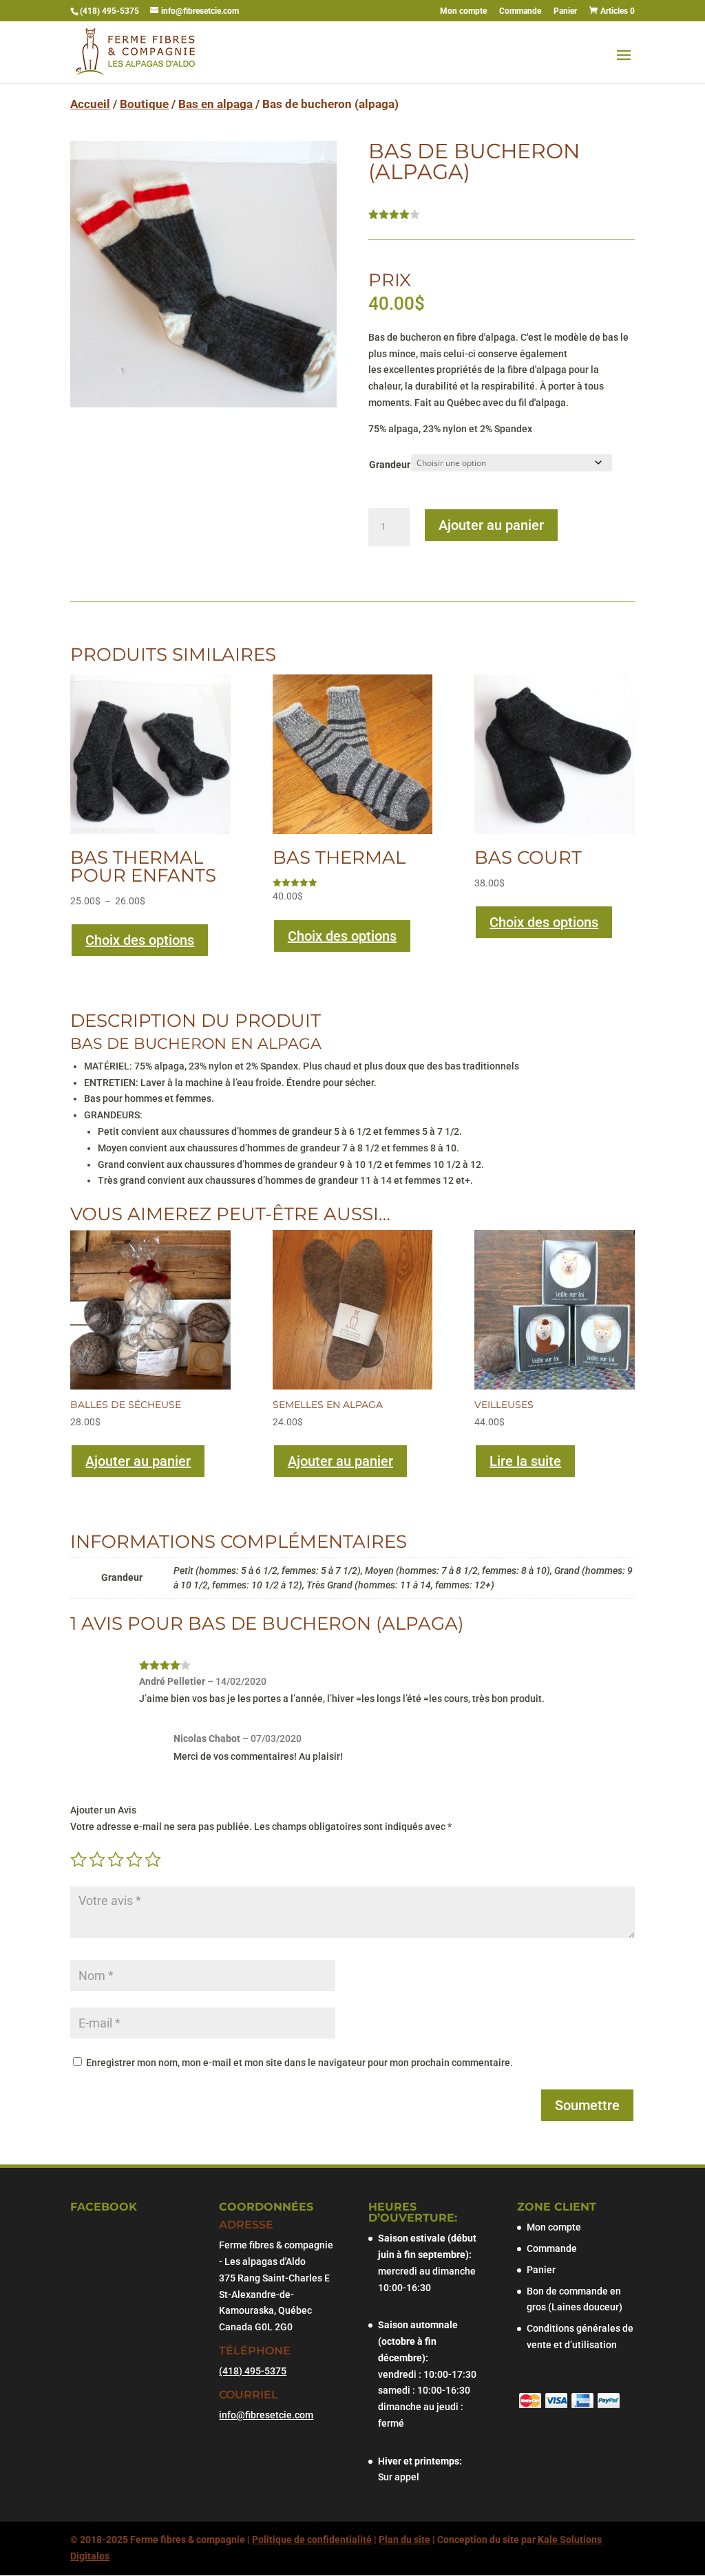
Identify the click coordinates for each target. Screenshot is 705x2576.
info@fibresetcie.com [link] (266, 2415)
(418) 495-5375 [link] (111, 11)
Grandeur (390, 465)
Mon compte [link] (463, 11)
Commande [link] (520, 11)
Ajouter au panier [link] (138, 1461)
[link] (611, 11)
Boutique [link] (144, 104)
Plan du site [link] (404, 2540)
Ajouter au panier (491, 525)
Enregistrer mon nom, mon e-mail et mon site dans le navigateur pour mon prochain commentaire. (299, 2063)
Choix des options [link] (140, 940)
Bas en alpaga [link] (215, 104)
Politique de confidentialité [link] (312, 2540)
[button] (624, 64)
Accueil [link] (90, 104)
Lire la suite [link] (525, 1461)
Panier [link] (565, 11)
